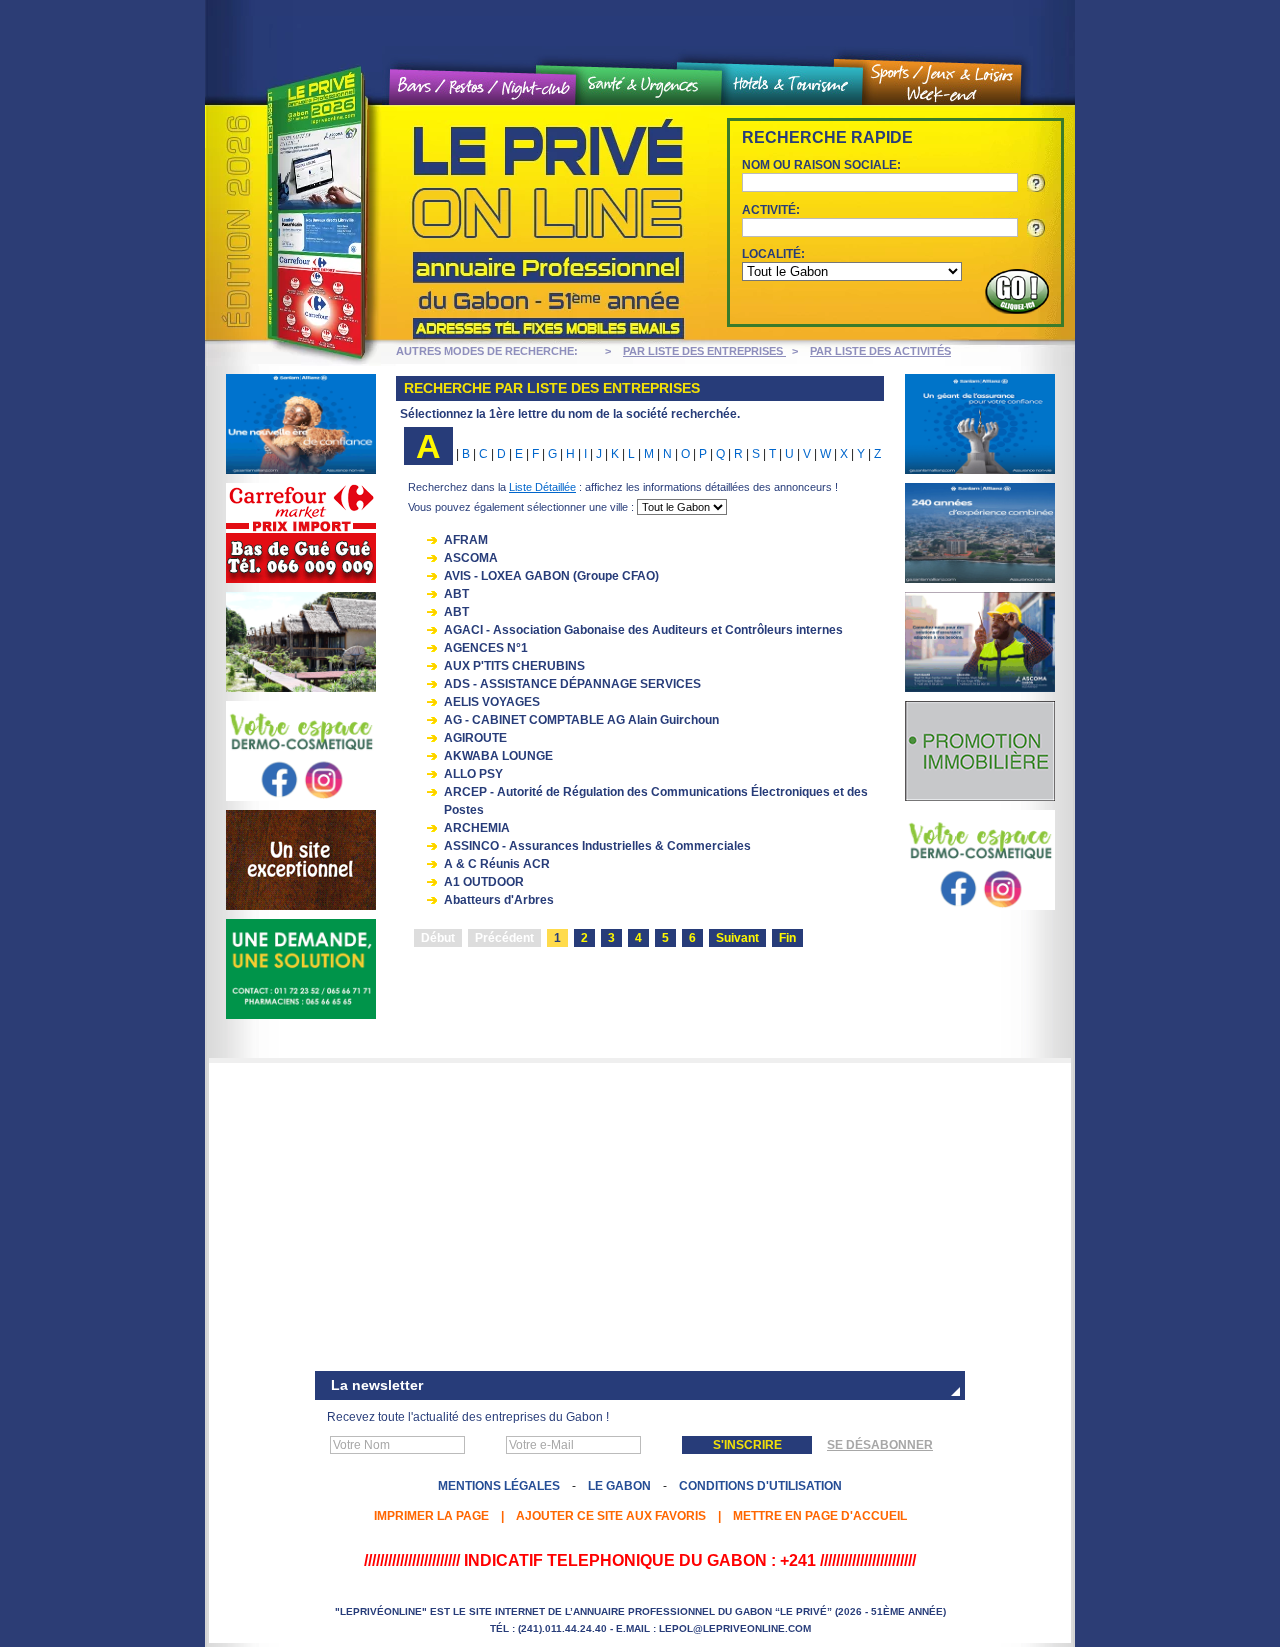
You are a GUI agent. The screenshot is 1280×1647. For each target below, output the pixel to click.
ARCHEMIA (477, 828)
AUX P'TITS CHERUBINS (514, 666)
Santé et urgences (649, 86)
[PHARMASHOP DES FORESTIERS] (301, 797)
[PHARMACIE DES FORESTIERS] (301, 1015)
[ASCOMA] (980, 688)
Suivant (737, 938)
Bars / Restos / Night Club (483, 87)
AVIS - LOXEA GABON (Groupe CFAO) (551, 576)
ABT (456, 594)
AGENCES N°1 (486, 648)
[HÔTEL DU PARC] (301, 906)
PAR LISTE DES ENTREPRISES (704, 351)
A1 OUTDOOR (484, 882)
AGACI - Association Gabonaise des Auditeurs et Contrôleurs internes (643, 630)
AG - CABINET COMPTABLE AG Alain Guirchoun (581, 720)
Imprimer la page (431, 1516)
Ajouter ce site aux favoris (611, 1516)
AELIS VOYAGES (492, 702)
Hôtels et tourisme (792, 85)
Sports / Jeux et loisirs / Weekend (942, 83)
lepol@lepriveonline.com (735, 1628)
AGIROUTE (475, 738)
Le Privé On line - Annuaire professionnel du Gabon (450, 223)
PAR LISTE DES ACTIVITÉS (880, 351)
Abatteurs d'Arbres (499, 900)
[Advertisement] (640, 1219)
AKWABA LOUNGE (498, 756)
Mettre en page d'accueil (820, 1516)
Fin (787, 938)
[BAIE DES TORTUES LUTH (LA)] (301, 688)
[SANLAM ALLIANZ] (301, 470)
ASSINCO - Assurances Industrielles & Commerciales (597, 846)
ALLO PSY (473, 774)
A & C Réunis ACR (497, 864)
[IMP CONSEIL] (980, 797)
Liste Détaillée (542, 487)
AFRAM (466, 540)
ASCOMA (471, 558)
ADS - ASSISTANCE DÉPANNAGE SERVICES (572, 684)
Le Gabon (619, 1486)
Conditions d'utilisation (760, 1486)
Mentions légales (499, 1486)
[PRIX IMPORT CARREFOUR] (301, 579)
